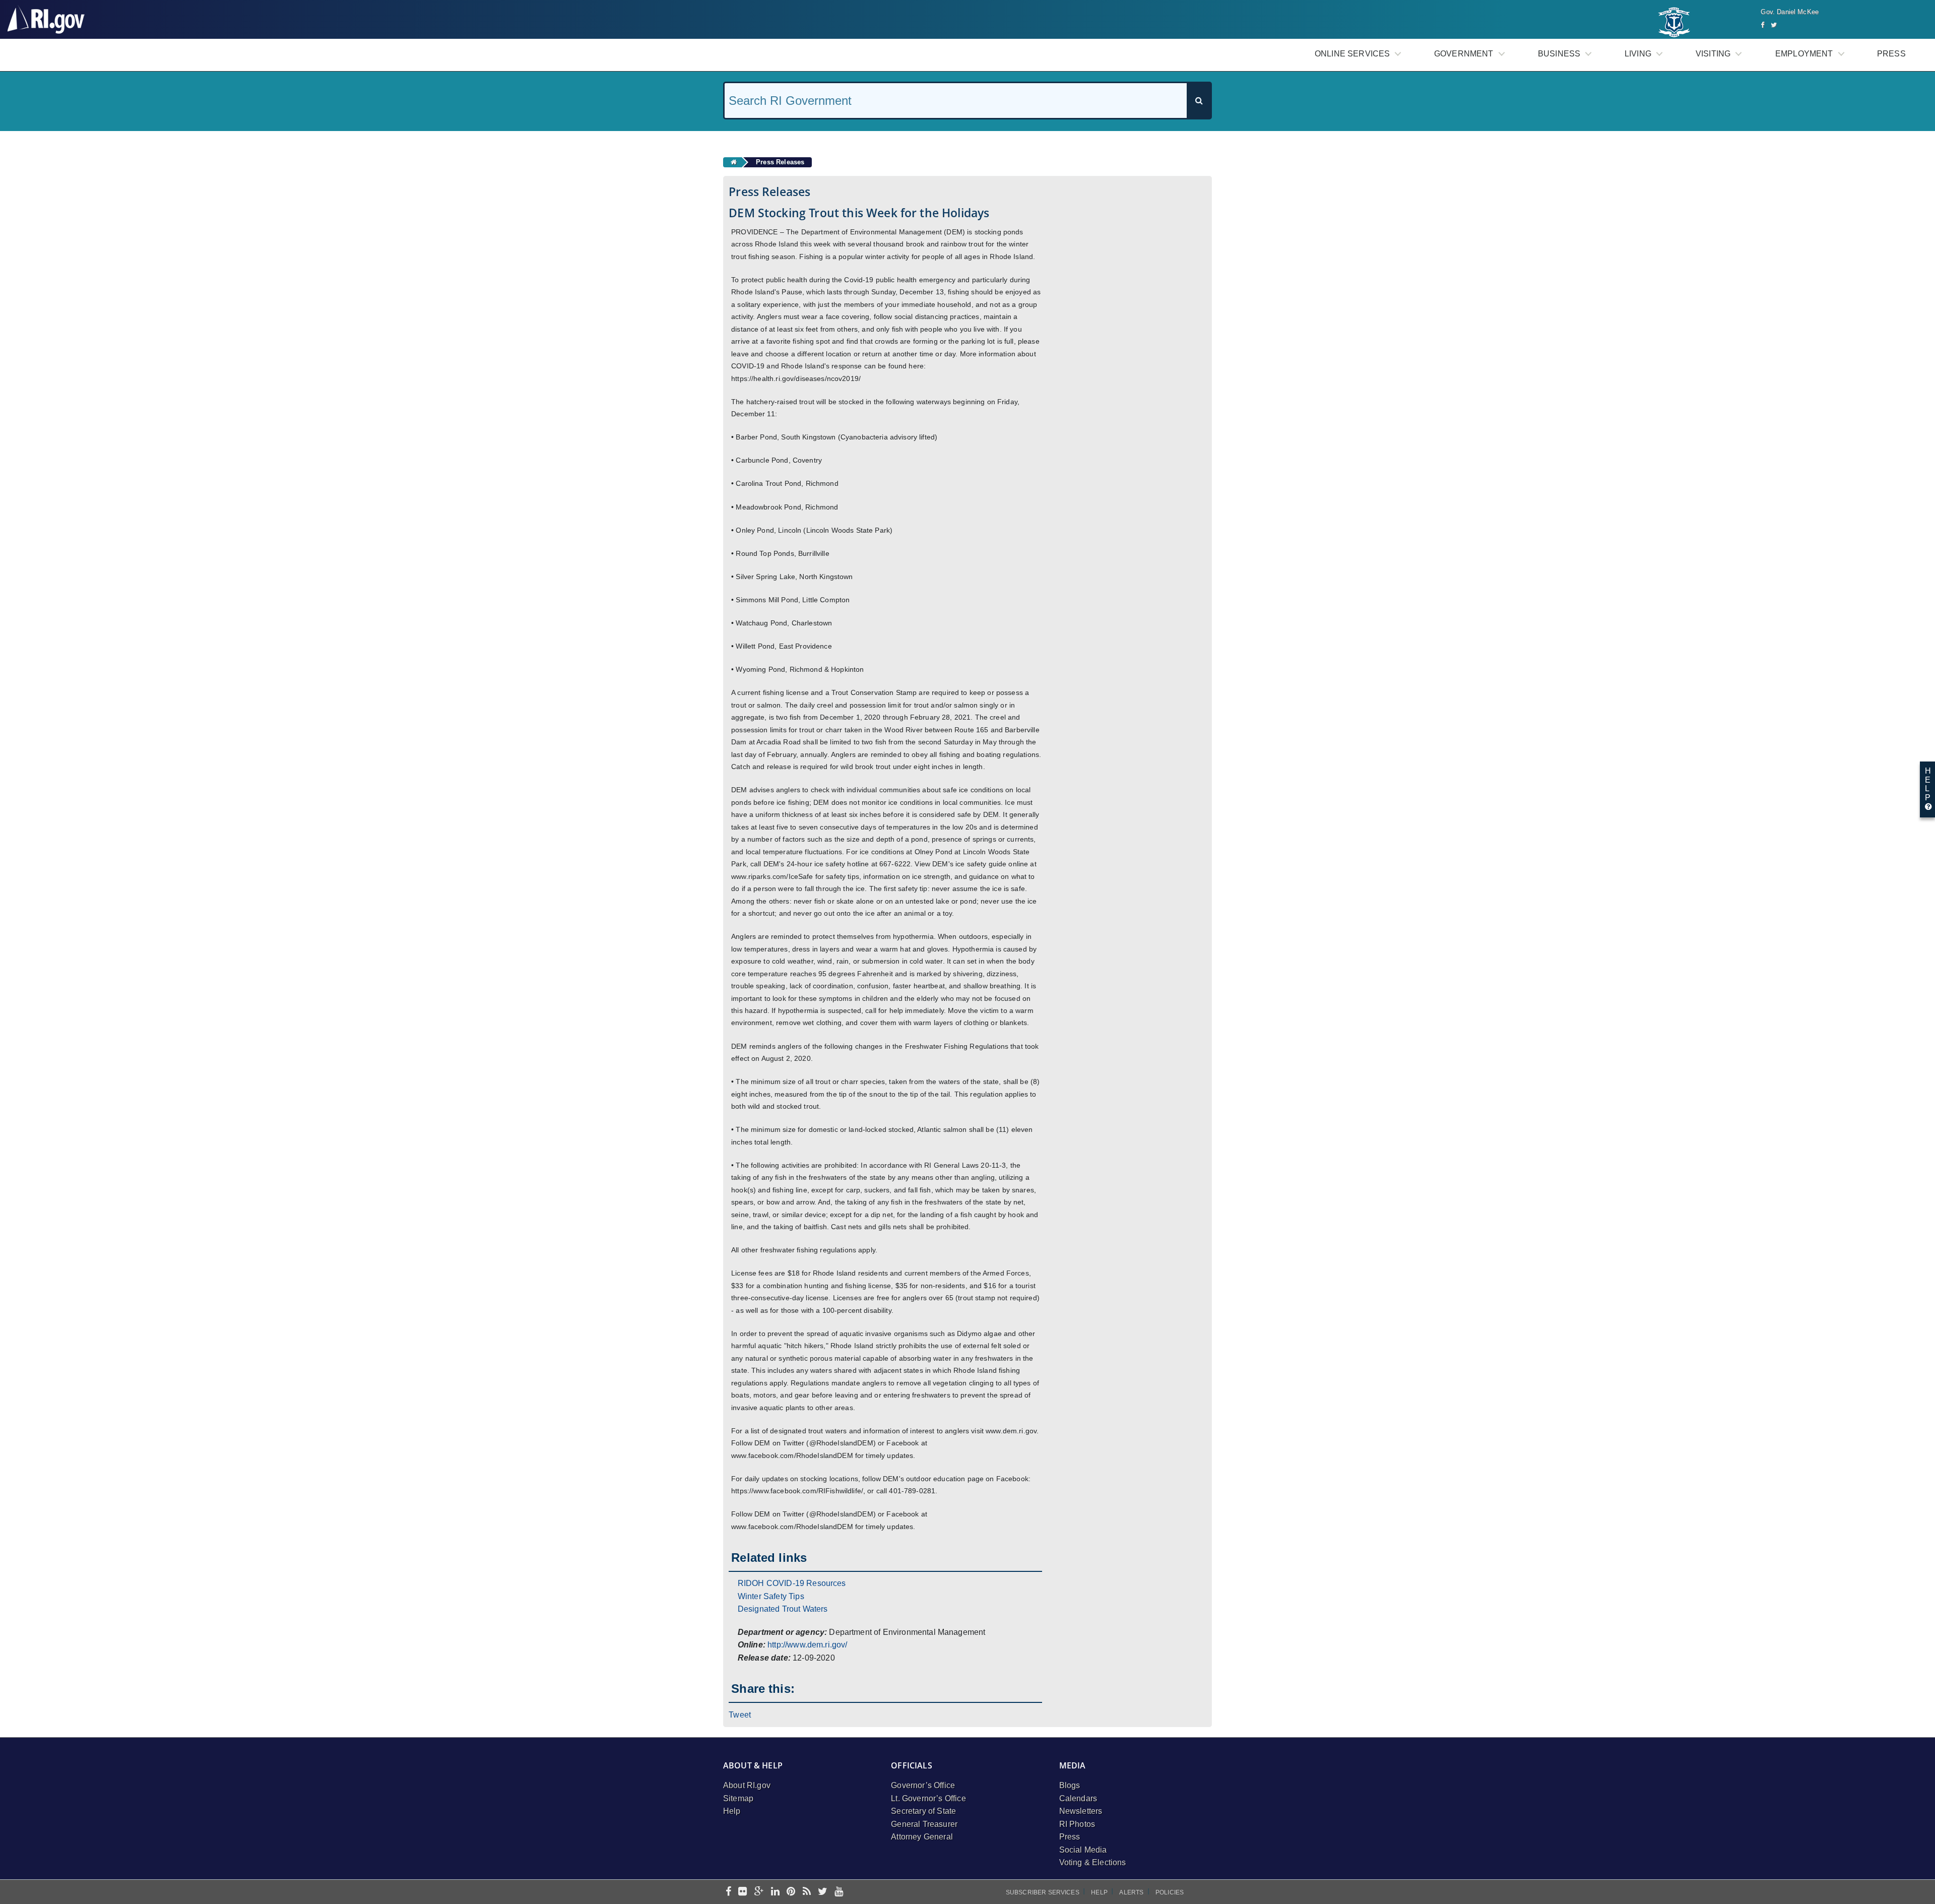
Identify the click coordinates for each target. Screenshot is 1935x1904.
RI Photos (1077, 1824)
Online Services (1352, 54)
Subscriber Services (1043, 1892)
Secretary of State (923, 1811)
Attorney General (922, 1837)
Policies (1170, 1892)
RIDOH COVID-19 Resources (792, 1583)
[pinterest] (791, 1892)
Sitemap (738, 1798)
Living (1638, 54)
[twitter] (823, 1892)
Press (1891, 54)
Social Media (1083, 1850)
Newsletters (1081, 1811)
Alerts (1131, 1892)
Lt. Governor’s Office (928, 1798)
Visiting (1713, 54)
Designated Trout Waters (783, 1609)
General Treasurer (924, 1824)
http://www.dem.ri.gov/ (808, 1645)
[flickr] (743, 1892)
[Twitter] (1774, 25)
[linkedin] (775, 1892)
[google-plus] (759, 1892)
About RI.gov (747, 1785)
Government (1464, 54)
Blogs (1070, 1785)
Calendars (1078, 1798)
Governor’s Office (923, 1785)
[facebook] (728, 1892)
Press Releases (780, 162)
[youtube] (839, 1892)
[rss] (807, 1892)
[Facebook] (1762, 25)
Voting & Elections (1093, 1862)
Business (1559, 54)
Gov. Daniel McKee (1790, 12)
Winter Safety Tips (771, 1596)
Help (732, 1811)
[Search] (1199, 101)
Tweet (740, 1715)
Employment (1804, 54)
